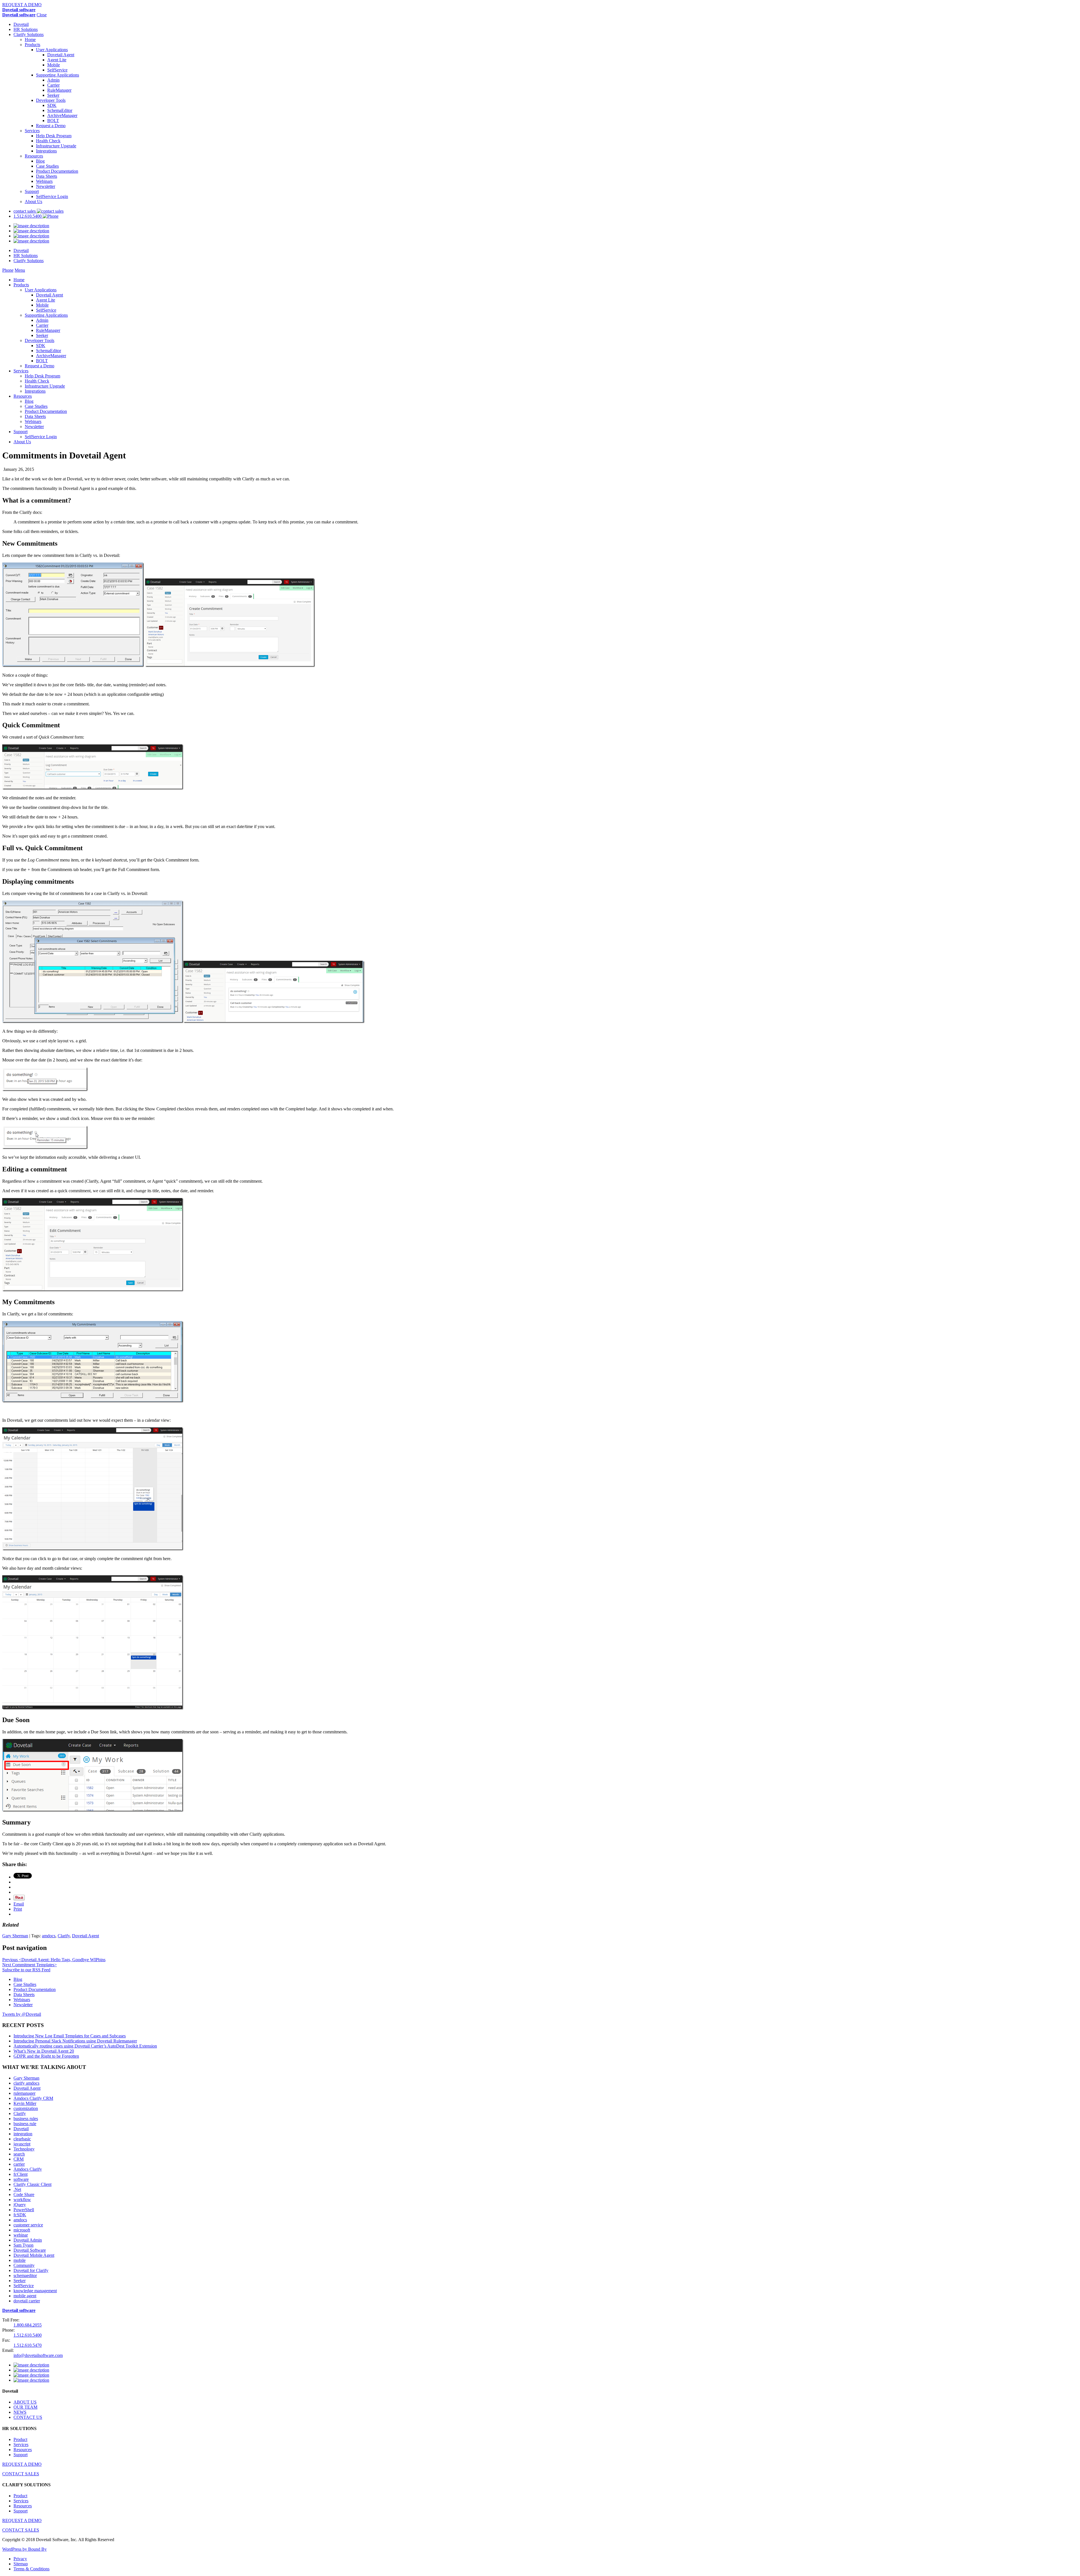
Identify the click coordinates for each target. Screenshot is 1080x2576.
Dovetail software (19, 10)
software (21, 2179)
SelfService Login (52, 196)
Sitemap (21, 2564)
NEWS (20, 2412)
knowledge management (35, 2291)
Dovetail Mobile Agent (34, 2255)
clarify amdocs (26, 2083)
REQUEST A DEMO (22, 5)
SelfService (57, 70)
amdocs (49, 1936)
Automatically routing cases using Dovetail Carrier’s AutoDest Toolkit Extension (85, 2046)
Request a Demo (51, 126)
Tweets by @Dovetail (22, 2014)
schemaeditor (25, 2275)
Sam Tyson (23, 2245)
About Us (33, 202)
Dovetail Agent (61, 55)
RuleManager (59, 90)
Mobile (54, 65)
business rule (25, 2124)
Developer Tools (51, 100)
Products (32, 45)
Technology (24, 2149)
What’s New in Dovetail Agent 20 (44, 2051)
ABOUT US (25, 2402)
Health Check (48, 141)
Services (32, 131)
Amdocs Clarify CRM (33, 2098)
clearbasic (22, 2139)
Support (32, 191)
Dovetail (21, 24)
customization (26, 2108)
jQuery (20, 2205)
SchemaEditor (60, 110)
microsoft (22, 2230)
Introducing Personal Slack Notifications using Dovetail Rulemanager (75, 2041)
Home (30, 40)
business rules (26, 2119)
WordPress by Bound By (24, 2549)
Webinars (44, 181)
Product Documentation (57, 171)
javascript (22, 2144)
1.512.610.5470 (28, 2345)
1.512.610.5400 (28, 216)
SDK (52, 105)
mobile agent (25, 2296)
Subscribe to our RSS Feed (26, 1970)
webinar (21, 2235)
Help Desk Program (54, 136)
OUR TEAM (25, 2407)
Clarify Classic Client (32, 2184)
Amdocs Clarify (28, 2169)
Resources (34, 156)
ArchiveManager (62, 115)
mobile (20, 2260)
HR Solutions (26, 29)
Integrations (46, 151)
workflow (22, 2200)
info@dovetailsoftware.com (38, 2355)
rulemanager (24, 2093)
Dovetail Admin (28, 2240)
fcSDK (20, 2215)
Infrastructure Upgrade (56, 146)
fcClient (21, 2174)
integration (23, 2134)
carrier (19, 2164)
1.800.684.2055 (28, 2325)
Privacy (20, 2559)
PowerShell (24, 2210)
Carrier (53, 85)
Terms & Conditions (31, 2569)
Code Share (24, 2194)
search (19, 2154)
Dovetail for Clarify (31, 2270)
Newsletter (46, 186)
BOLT (53, 121)
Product (20, 2439)
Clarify (64, 1936)
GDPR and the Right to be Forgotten (46, 2056)
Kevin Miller (25, 2103)
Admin (53, 80)
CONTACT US (28, 2417)
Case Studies (47, 166)
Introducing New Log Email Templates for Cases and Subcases (70, 2036)
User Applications (52, 50)
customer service (28, 2225)
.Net (17, 2189)
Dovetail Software (30, 2250)
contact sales (25, 211)
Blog (40, 161)
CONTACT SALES (21, 2474)
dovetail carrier (27, 2301)
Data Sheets (47, 176)
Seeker (53, 95)
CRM (19, 2159)
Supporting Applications (58, 75)
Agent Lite (57, 60)
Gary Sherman (15, 1936)
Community (24, 2265)
